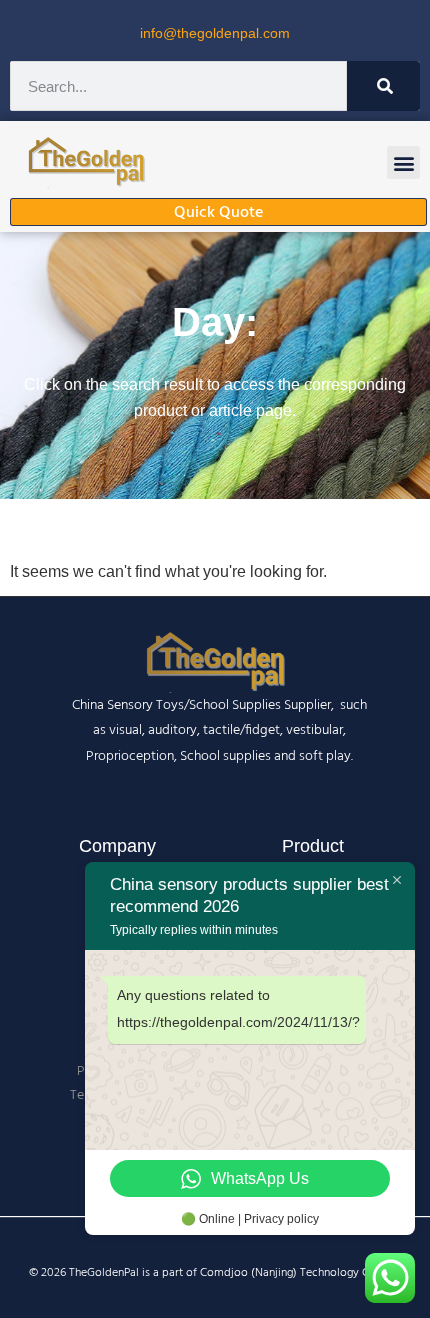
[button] (403, 162)
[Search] (383, 86)
